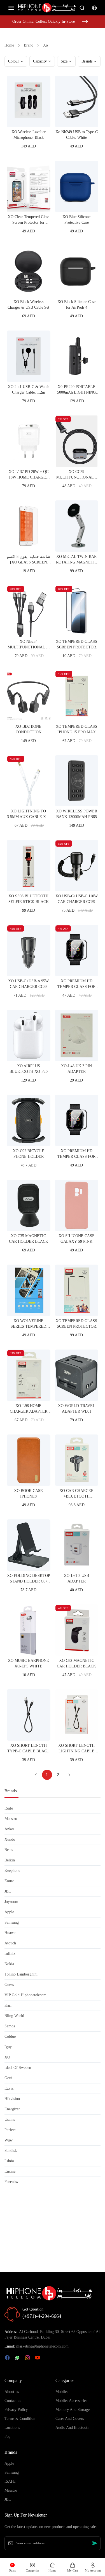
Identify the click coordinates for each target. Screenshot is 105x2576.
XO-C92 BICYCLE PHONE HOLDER (29, 1154)
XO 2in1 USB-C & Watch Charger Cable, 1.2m (29, 390)
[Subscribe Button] (95, 2543)
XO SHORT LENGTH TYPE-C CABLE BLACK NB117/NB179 (28, 1749)
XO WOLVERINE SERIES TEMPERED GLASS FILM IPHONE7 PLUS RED (29, 1324)
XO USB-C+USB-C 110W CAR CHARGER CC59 (77, 899)
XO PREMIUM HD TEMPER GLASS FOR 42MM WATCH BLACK (76, 984)
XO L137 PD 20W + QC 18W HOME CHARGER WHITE (29, 475)
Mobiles (62, 2392)
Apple (9, 2463)
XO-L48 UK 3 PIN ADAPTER (76, 1069)
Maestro (11, 2490)
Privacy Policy (16, 2410)
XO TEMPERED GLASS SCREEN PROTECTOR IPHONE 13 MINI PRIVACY (76, 1324)
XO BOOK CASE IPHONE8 (28, 1493)
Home (9, 45)
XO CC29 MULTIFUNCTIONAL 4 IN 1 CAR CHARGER (76, 475)
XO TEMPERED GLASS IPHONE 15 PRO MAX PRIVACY (76, 730)
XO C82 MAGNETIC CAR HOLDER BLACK (76, 1663)
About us (12, 2392)
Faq (7, 2437)
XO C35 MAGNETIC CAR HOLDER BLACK (29, 1239)
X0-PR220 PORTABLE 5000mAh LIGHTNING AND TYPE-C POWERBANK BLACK (77, 390)
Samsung (12, 2472)
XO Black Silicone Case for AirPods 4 (76, 305)
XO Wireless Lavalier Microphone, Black (29, 135)
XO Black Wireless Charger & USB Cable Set (28, 305)
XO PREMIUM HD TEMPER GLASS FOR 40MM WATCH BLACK (76, 1154)
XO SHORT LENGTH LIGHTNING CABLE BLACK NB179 (76, 1749)
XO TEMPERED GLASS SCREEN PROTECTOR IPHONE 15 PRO (76, 645)
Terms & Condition (20, 2419)
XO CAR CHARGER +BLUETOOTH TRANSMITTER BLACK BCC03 (76, 1494)
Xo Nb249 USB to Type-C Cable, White (77, 135)
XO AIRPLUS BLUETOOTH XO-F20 (29, 1069)
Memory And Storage (73, 2410)
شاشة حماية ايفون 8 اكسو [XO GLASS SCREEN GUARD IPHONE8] (29, 560)
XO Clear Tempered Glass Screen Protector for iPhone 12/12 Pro (29, 220)
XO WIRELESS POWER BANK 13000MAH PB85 (77, 814)
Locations (12, 2428)
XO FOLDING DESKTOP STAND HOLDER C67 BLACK (29, 1579)
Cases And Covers (70, 2419)
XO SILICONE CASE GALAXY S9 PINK (77, 1239)
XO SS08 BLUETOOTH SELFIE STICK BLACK (29, 899)
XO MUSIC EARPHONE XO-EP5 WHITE (28, 1663)
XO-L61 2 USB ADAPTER (76, 1578)
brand (29, 45)
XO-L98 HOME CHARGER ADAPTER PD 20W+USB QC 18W (29, 1409)
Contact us (13, 2401)
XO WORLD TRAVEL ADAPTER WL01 (77, 1409)
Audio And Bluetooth (72, 2428)
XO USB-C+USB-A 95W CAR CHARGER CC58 (28, 984)
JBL (8, 2499)
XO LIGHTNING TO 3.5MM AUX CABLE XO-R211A (29, 814)
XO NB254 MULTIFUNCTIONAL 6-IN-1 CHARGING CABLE (29, 645)
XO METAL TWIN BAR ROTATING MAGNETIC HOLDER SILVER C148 (77, 560)
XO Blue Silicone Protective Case (76, 220)
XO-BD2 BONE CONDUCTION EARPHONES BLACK (29, 730)
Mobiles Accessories (71, 2401)
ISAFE (10, 2481)
